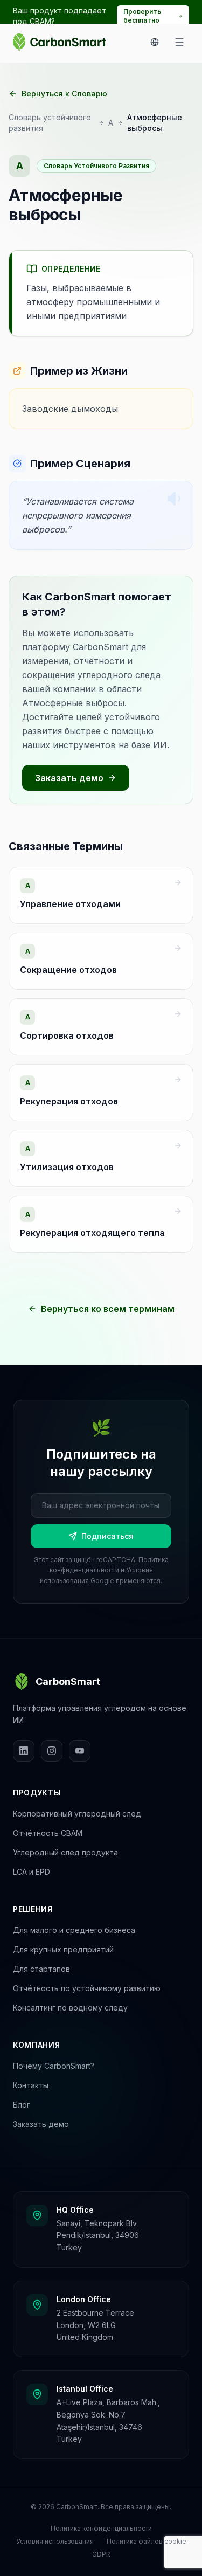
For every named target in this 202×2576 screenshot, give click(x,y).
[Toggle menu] (179, 42)
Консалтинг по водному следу (70, 2008)
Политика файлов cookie (147, 2541)
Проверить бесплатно (142, 16)
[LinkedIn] (24, 1751)
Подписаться (107, 1536)
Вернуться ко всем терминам (108, 1309)
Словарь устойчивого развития (50, 123)
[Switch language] (155, 42)
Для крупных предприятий (63, 1949)
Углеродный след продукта (65, 1852)
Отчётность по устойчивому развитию (87, 1988)
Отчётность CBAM (48, 1833)
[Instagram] (52, 1751)
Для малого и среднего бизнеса (74, 1930)
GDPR (101, 2554)
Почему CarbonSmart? (54, 2066)
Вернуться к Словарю (64, 94)
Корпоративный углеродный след (77, 1814)
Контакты (31, 2085)
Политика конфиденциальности (101, 2528)
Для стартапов (41, 1969)
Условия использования (55, 2541)
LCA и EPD (32, 1872)
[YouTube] (80, 1751)
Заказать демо (69, 778)
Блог (22, 2105)
